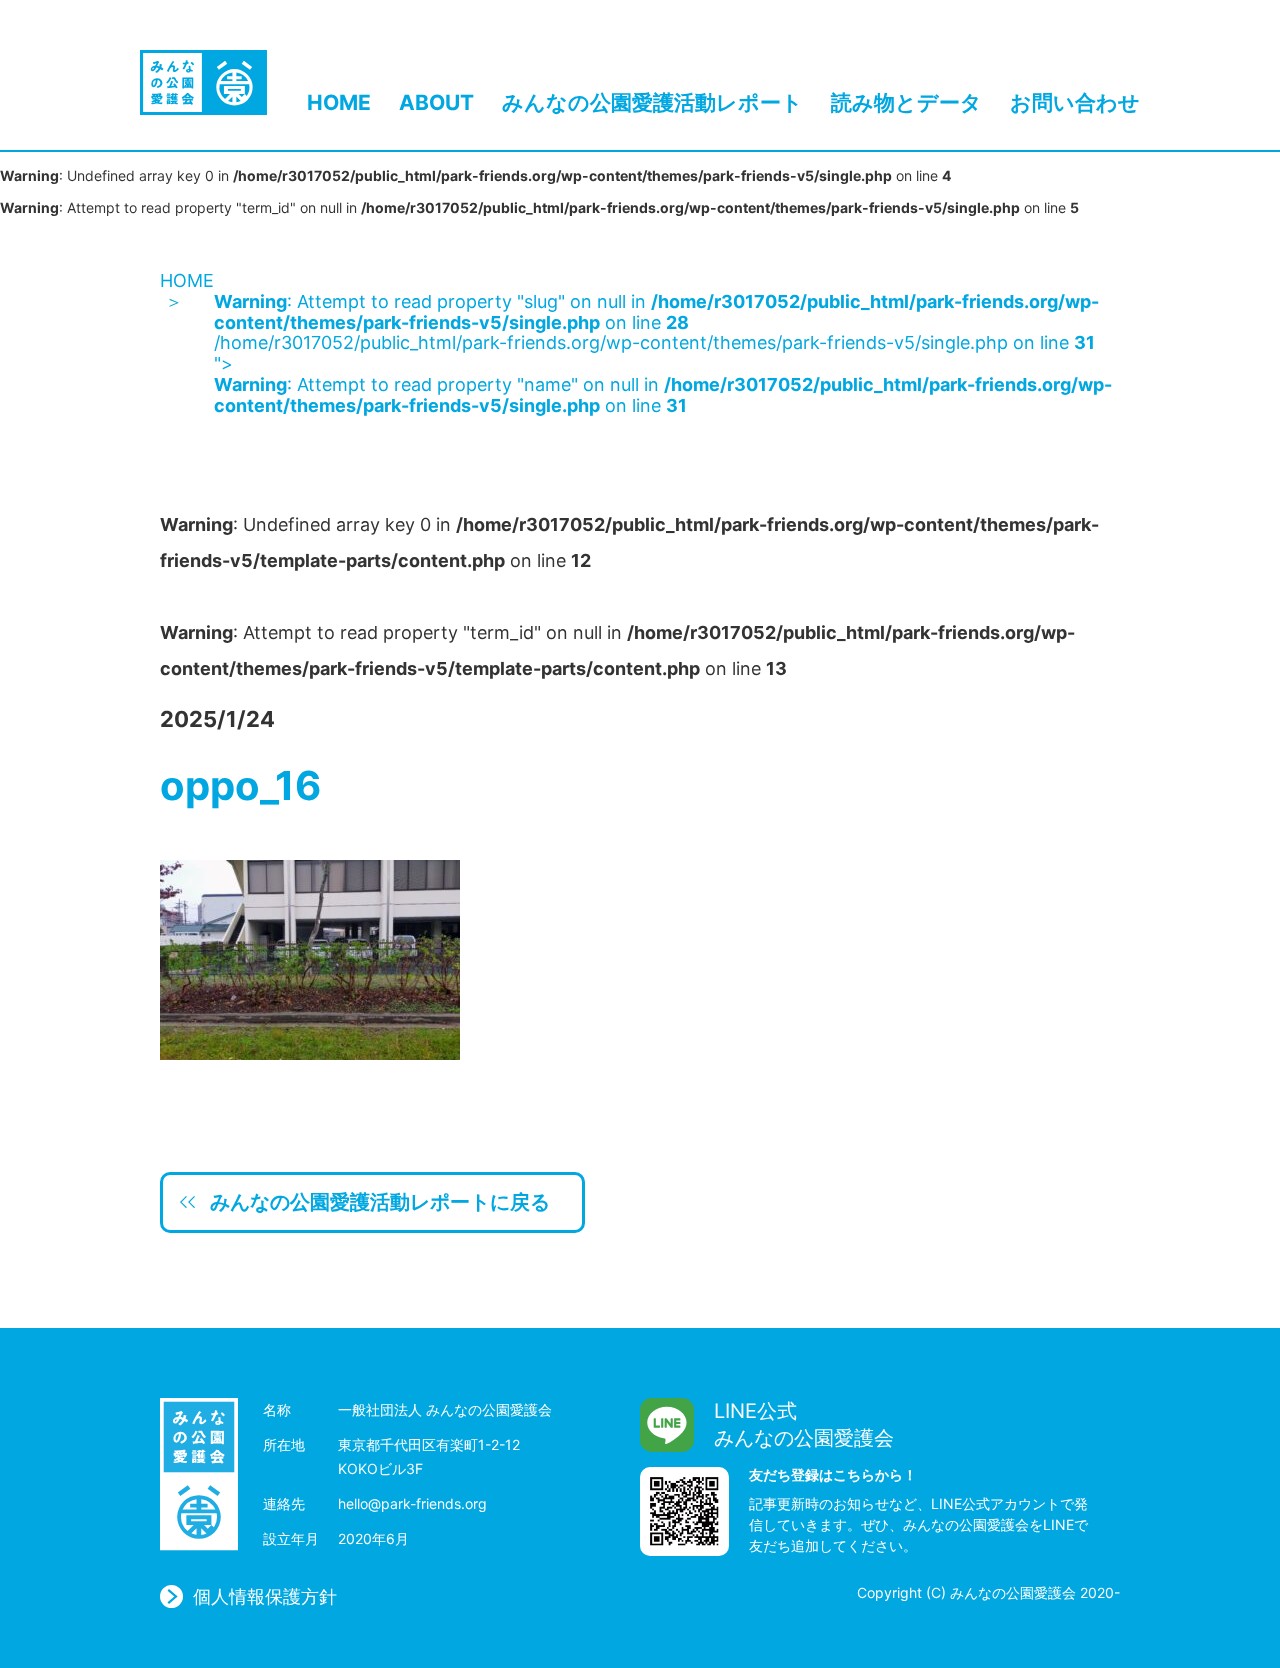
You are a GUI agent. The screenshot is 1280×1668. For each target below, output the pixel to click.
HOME (339, 103)
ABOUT (436, 103)
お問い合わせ (1075, 103)
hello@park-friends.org (412, 1503)
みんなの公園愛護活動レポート (652, 103)
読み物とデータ (906, 103)
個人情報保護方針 (265, 1597)
